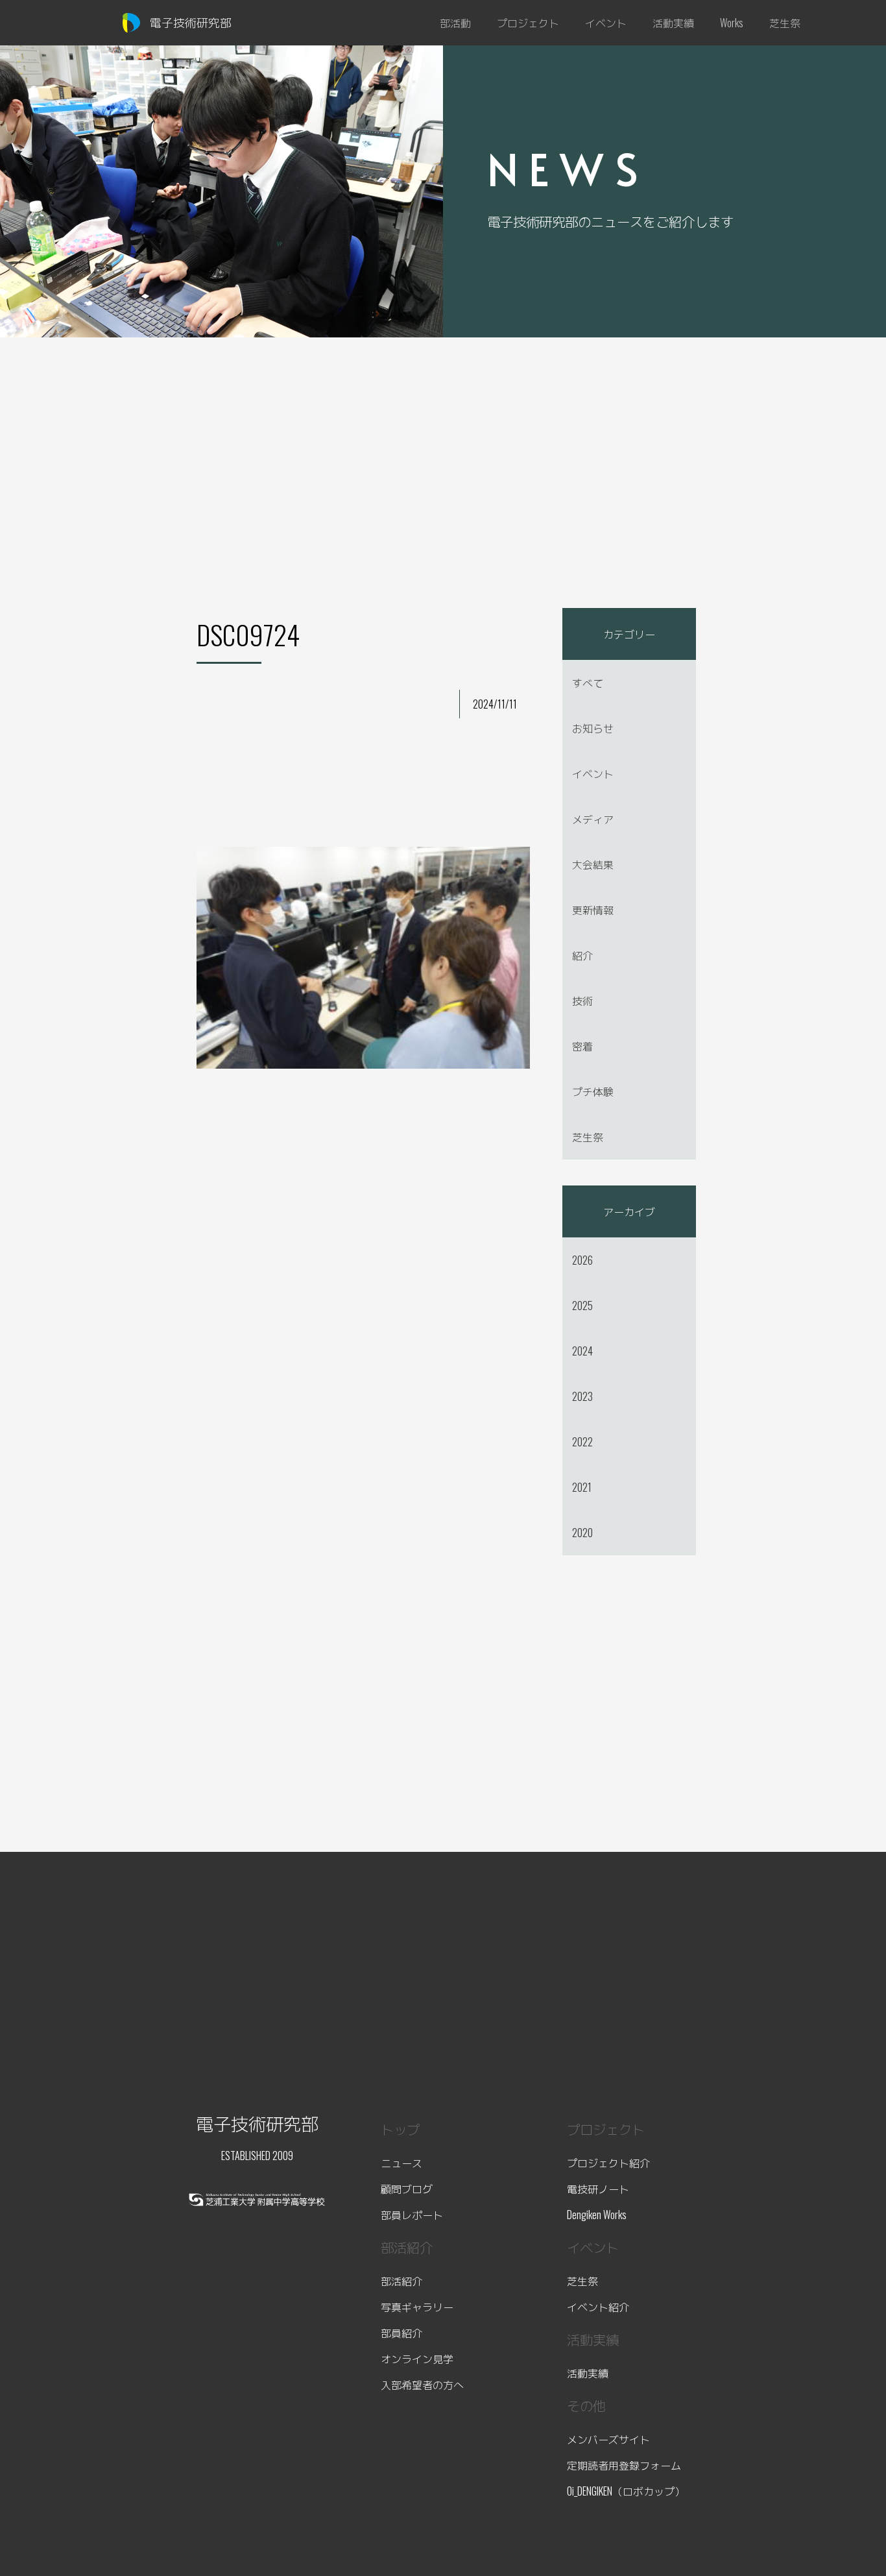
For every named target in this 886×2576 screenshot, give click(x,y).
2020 (582, 1533)
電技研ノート (598, 2189)
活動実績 (588, 2373)
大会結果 (593, 864)
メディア (593, 819)
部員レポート (412, 2215)
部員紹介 (401, 2333)
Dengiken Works (597, 2215)
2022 (582, 1442)
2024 (582, 1351)
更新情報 (593, 910)
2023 (582, 1396)
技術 (582, 1001)
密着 (582, 1046)
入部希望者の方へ (422, 2385)
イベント (593, 773)
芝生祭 (588, 1137)
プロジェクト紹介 (608, 2163)
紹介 (582, 955)
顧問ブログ (407, 2189)
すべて (588, 683)
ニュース (401, 2163)
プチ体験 (593, 1091)
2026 (582, 1260)
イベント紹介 (598, 2307)
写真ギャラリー (417, 2307)
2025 (582, 1306)
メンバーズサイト (608, 2439)
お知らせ (593, 728)
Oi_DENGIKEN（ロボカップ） (626, 2491)
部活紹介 (401, 2281)
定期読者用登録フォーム (624, 2465)
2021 (582, 1487)
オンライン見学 (417, 2359)
